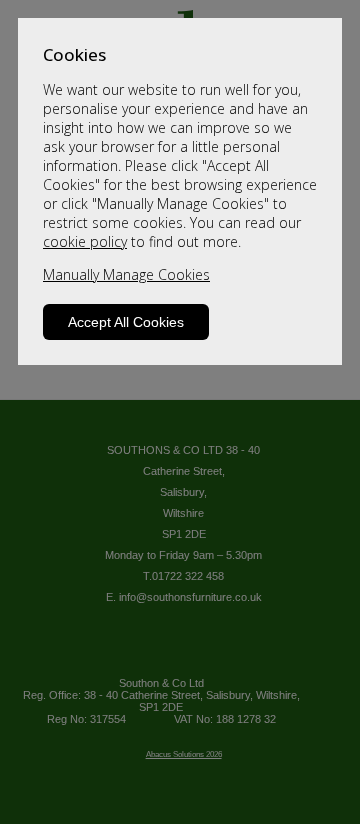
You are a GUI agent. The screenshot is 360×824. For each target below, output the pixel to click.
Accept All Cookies (126, 322)
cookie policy (85, 241)
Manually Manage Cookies (126, 274)
